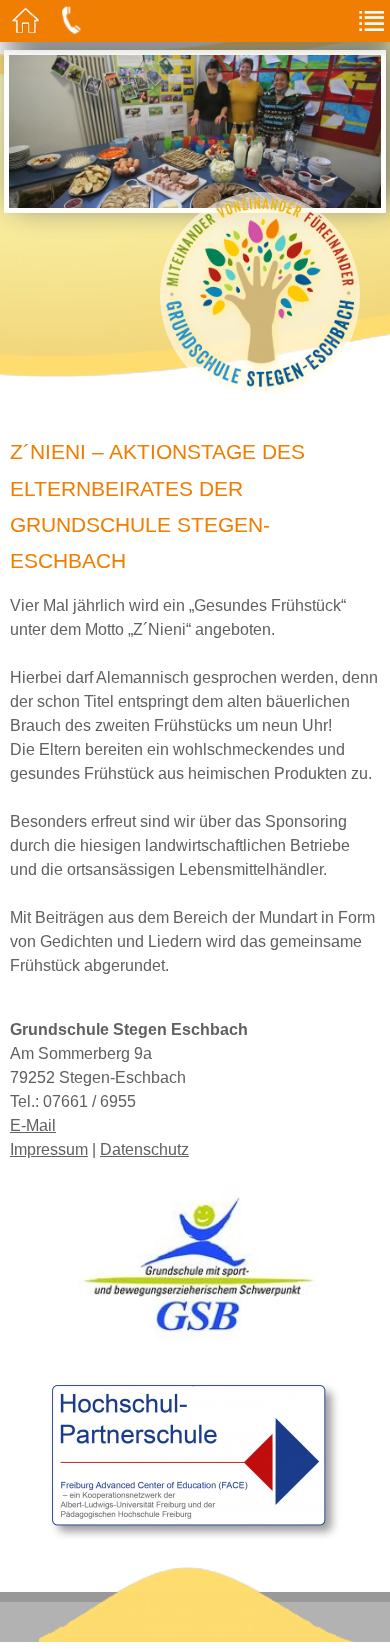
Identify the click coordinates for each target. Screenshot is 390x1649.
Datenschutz (144, 1149)
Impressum (49, 1149)
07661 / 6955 (89, 1101)
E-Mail (33, 1125)
